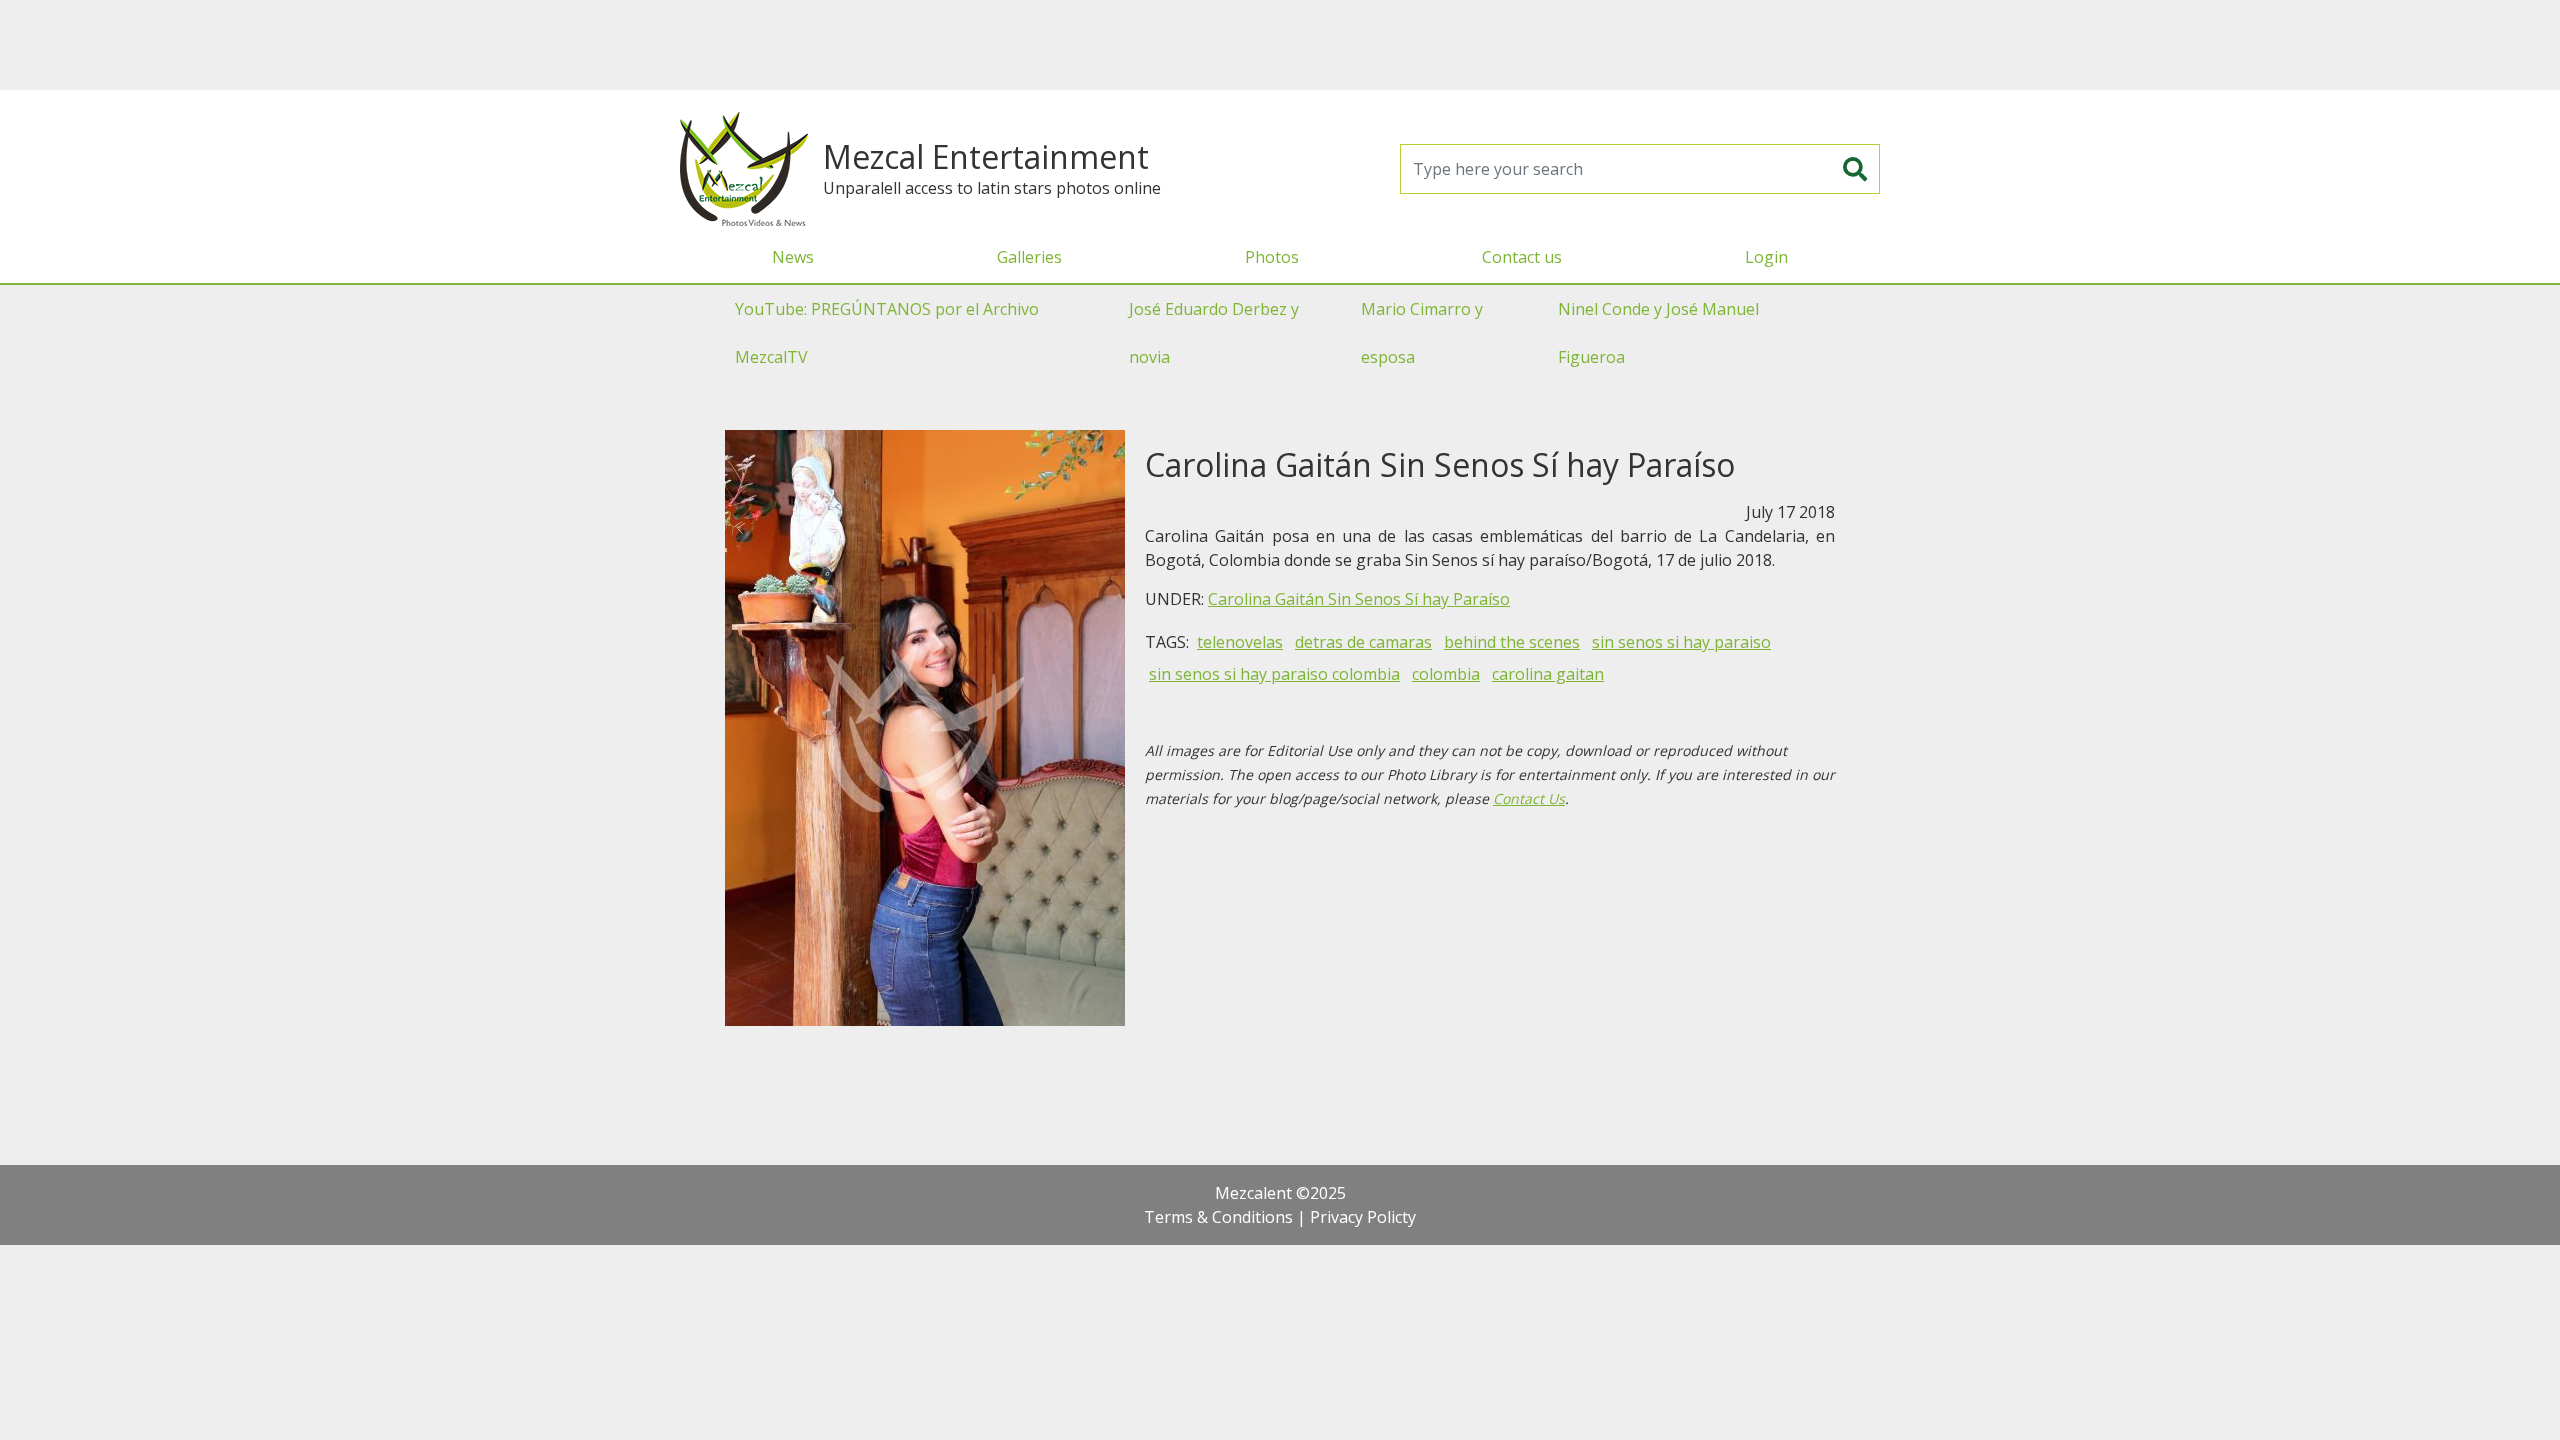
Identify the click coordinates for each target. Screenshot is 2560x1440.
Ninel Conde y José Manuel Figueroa (1658, 333)
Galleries (1029, 257)
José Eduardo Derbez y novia (1214, 333)
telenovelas (1240, 642)
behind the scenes (1512, 642)
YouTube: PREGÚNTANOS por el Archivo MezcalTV (887, 333)
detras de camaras (1363, 642)
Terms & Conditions (1218, 1217)
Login (1766, 257)
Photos (1272, 257)
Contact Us (1529, 798)
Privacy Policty (1363, 1217)
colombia (1446, 674)
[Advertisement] (1280, 45)
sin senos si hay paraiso (1681, 642)
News (793, 257)
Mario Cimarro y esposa (1422, 333)
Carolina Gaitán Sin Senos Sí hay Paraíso (1359, 599)
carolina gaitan (1548, 674)
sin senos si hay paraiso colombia (1274, 674)
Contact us (1522, 257)
